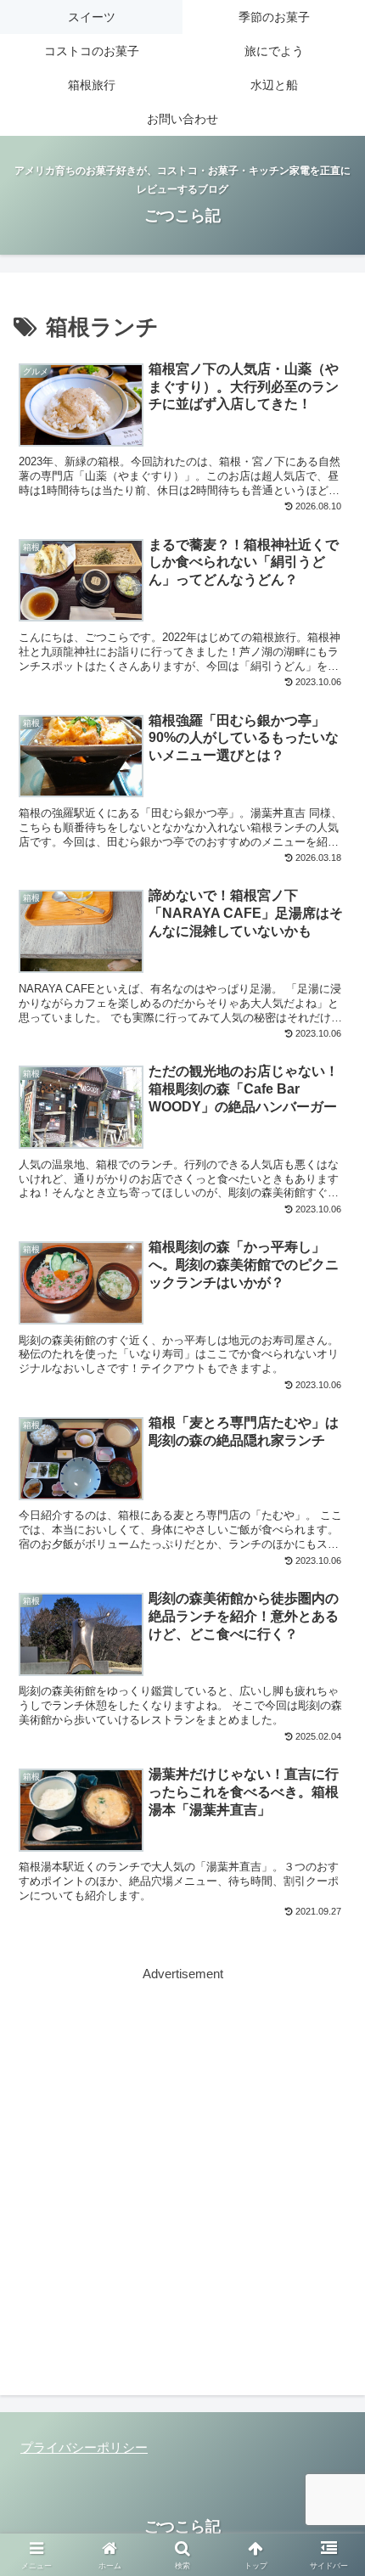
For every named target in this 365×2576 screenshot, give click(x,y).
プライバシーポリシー (84, 2447)
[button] (330, 2169)
